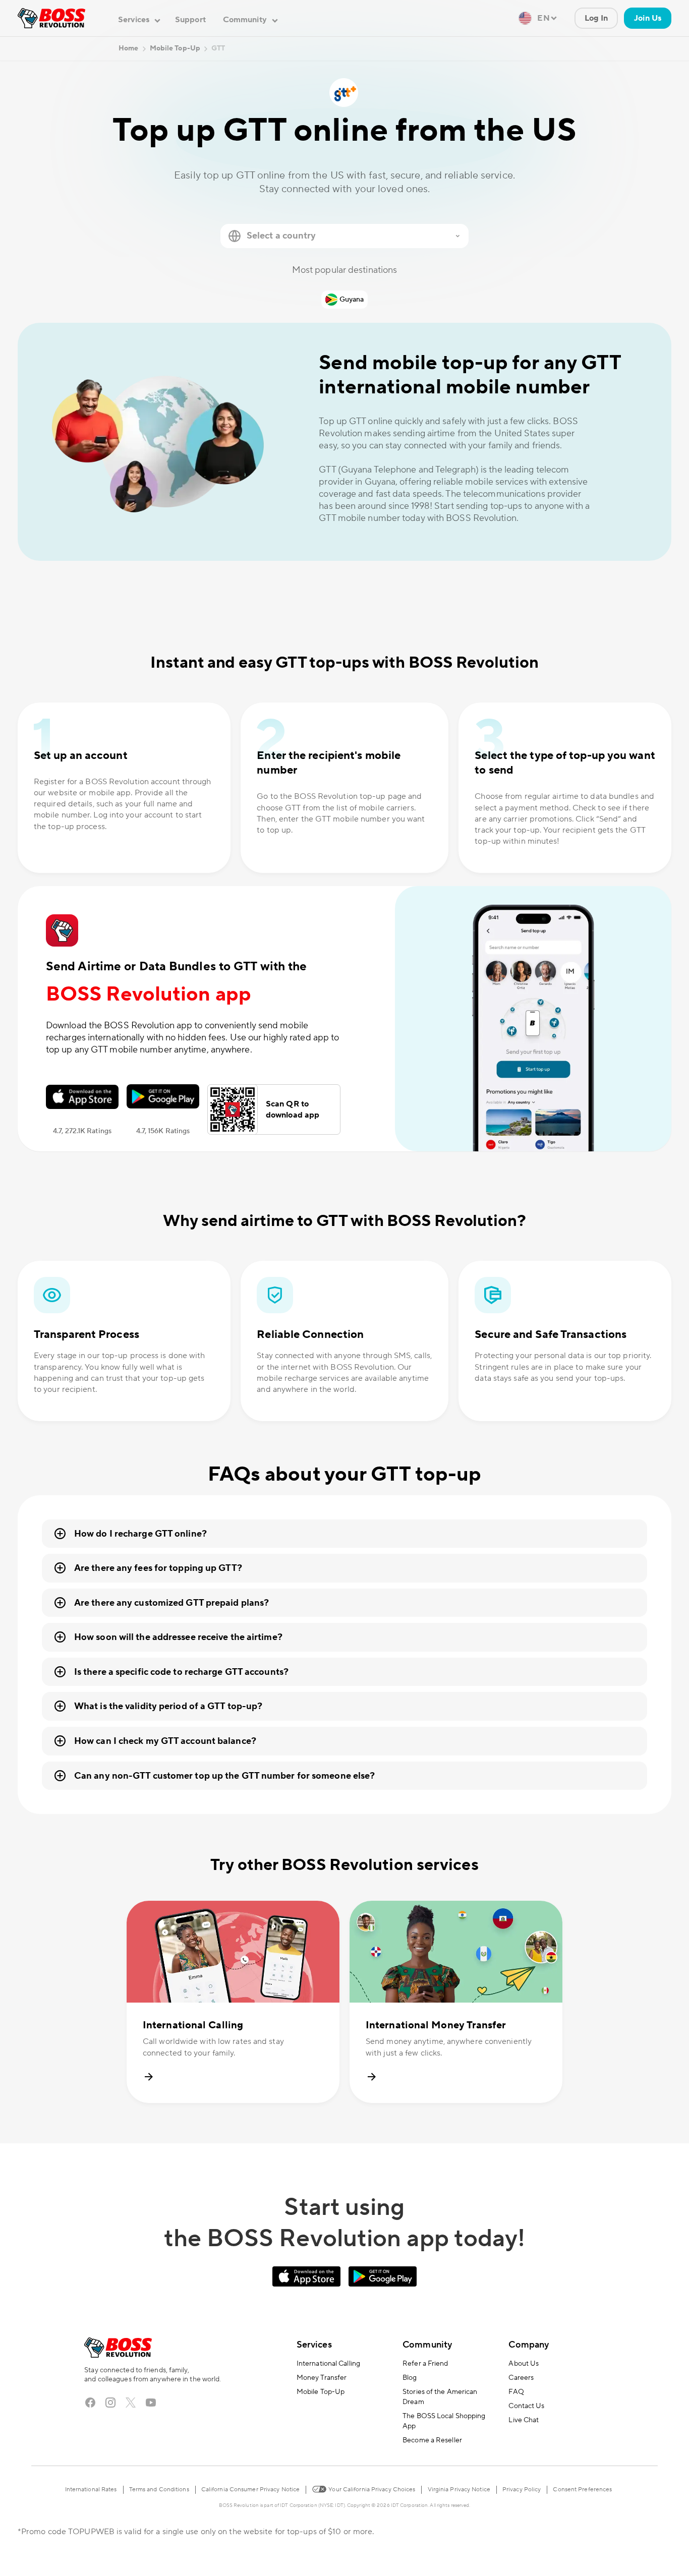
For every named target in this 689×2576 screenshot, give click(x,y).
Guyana (352, 300)
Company (529, 2345)
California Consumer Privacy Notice (250, 2490)
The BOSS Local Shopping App (444, 2421)
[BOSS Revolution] (51, 18)
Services (314, 2345)
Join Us (648, 18)
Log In (596, 18)
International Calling (328, 2364)
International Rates (91, 2490)
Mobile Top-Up (321, 2392)
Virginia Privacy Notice (459, 2490)
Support (190, 20)
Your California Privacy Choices (371, 2490)
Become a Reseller (432, 2440)
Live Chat (524, 2420)
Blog (410, 2378)
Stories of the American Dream (440, 2397)
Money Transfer (322, 2378)
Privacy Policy (522, 2490)
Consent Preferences (582, 2490)
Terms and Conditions (159, 2490)
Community (427, 2345)
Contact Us (526, 2406)
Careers (521, 2378)
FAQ (516, 2392)
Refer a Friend (425, 2364)
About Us (524, 2364)
